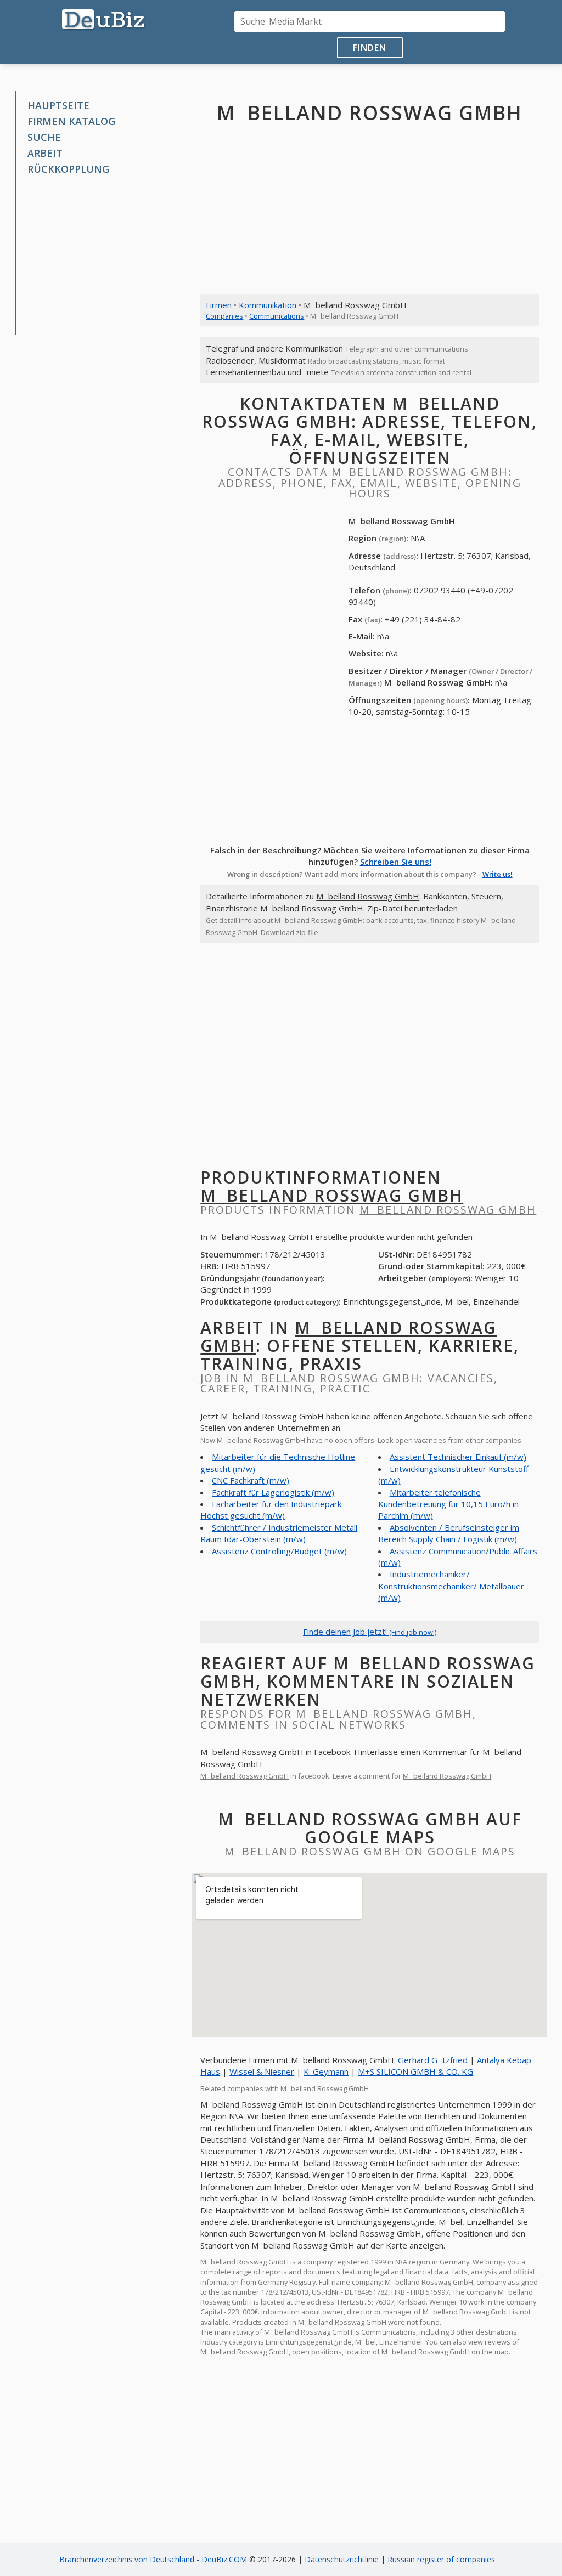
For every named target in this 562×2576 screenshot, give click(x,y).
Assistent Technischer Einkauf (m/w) (458, 1457)
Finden (370, 48)
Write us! (498, 874)
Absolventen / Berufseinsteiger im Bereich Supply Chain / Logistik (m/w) (449, 1533)
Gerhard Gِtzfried (433, 2060)
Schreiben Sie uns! (396, 862)
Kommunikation (268, 305)
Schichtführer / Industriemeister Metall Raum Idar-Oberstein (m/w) (279, 1533)
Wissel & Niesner (262, 2071)
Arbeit (45, 153)
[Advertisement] (107, 256)
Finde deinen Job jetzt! (370, 1632)
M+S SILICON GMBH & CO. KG (415, 2071)
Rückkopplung (68, 169)
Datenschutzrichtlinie (342, 2559)
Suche (44, 137)
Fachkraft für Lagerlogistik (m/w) (273, 1492)
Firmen (219, 305)
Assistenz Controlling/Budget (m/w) (279, 1551)
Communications (277, 316)
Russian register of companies (441, 2559)
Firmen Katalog (71, 121)
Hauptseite (58, 105)
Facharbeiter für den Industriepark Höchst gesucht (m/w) (271, 1510)
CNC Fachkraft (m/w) (251, 1480)
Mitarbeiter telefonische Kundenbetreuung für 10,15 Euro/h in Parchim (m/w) (448, 1504)
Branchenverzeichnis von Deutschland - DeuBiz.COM (153, 2559)
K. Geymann (326, 2071)
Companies (224, 316)
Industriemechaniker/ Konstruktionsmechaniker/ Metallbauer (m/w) (451, 1586)
